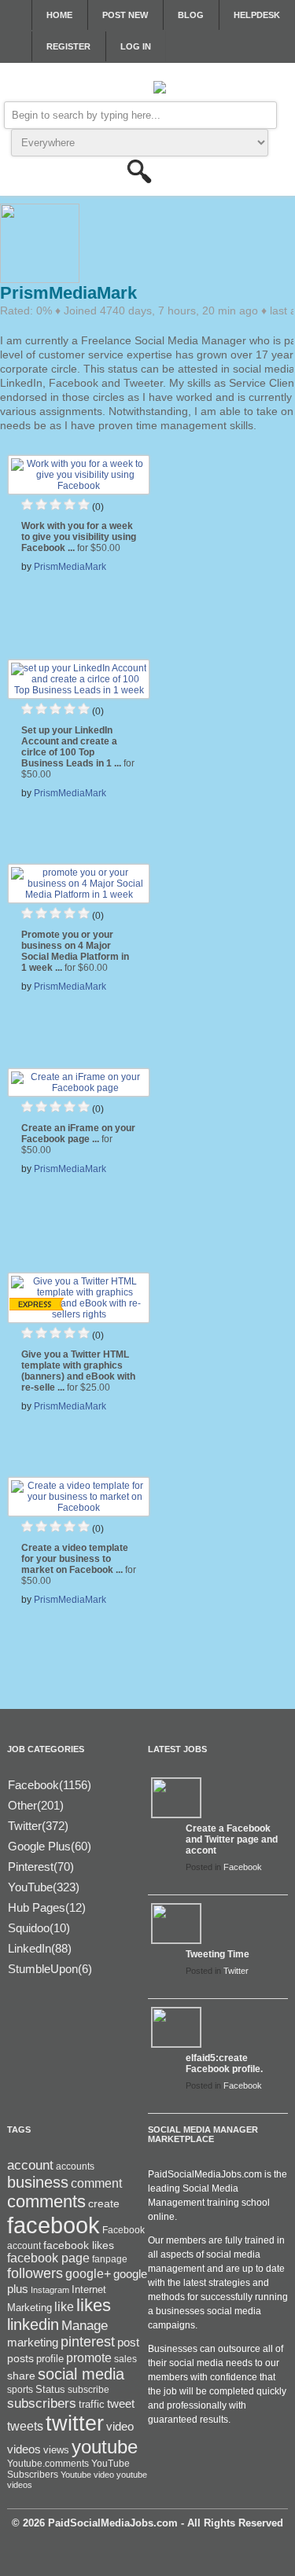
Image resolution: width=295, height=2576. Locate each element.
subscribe (88, 2390)
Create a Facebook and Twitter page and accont (232, 1839)
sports (20, 2390)
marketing (33, 2343)
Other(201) (36, 1805)
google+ (88, 2274)
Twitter (236, 1971)
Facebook (243, 1867)
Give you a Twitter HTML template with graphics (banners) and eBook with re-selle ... (78, 1371)
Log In (136, 46)
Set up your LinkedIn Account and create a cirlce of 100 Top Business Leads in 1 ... (78, 752)
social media (81, 2374)
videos (24, 2449)
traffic (92, 2405)
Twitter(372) (38, 1826)
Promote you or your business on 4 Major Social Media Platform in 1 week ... (75, 951)
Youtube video (87, 2475)
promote (89, 2357)
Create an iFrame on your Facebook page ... (78, 1139)
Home (59, 15)
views (56, 2450)
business (38, 2182)
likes (94, 2305)
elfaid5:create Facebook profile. (224, 2063)
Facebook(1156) (50, 1785)
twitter (75, 2423)
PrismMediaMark (70, 567)
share (21, 2376)
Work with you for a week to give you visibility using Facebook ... (79, 537)
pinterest (88, 2342)
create (104, 2203)
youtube (105, 2447)
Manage (85, 2325)
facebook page (48, 2258)
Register (68, 46)
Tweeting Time (218, 1954)
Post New (125, 15)
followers (35, 2273)
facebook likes (79, 2245)
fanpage (110, 2259)
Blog (191, 15)
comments (46, 2201)
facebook (53, 2225)
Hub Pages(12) (47, 1907)
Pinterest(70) (41, 1867)
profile (50, 2359)
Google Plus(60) (50, 1846)
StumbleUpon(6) (50, 1969)
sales (125, 2359)
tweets (25, 2426)
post (128, 2343)
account (30, 2165)
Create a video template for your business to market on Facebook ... (79, 1564)
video (120, 2427)
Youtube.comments (48, 2464)
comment (96, 2183)
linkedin (33, 2324)
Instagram (50, 2290)
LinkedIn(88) (40, 1948)
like (64, 2307)
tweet (121, 2404)
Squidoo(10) (39, 1928)
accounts (75, 2166)
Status (50, 2389)
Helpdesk (257, 15)
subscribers (42, 2403)
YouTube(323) (44, 1887)
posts (20, 2358)
